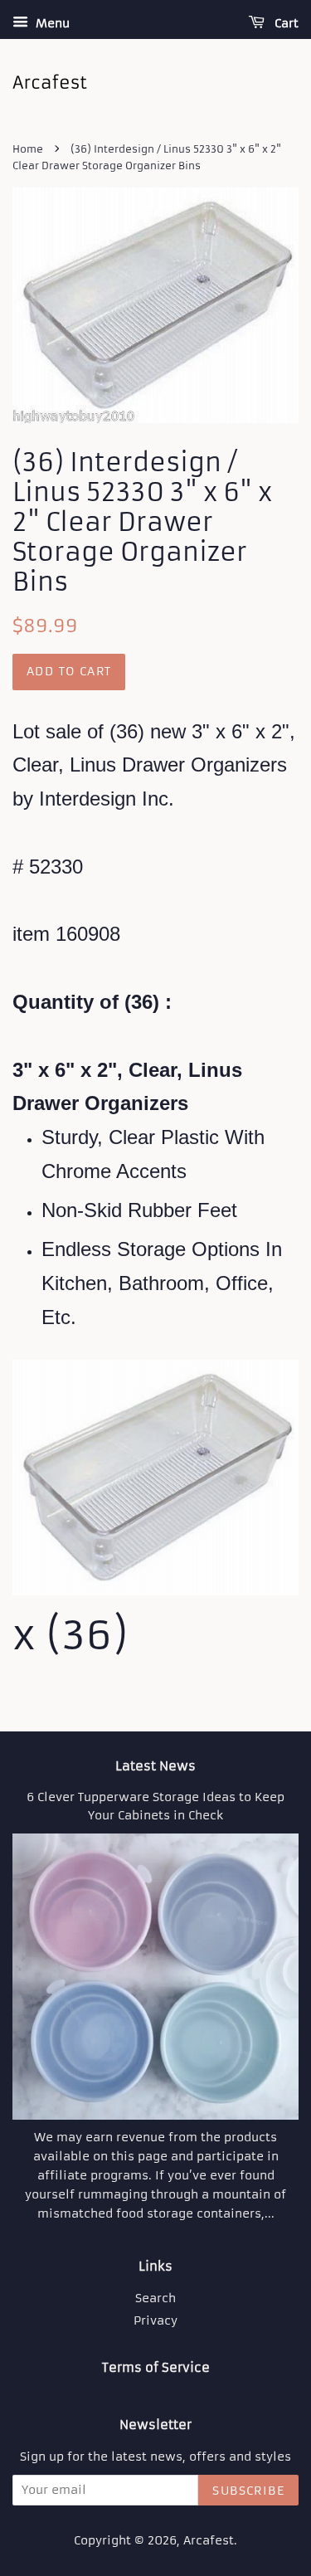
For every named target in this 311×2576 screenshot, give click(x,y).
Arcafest (209, 2541)
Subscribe (248, 2491)
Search (155, 2298)
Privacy (155, 2321)
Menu (51, 23)
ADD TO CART (69, 671)
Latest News (155, 1766)
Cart (285, 23)
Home (28, 149)
